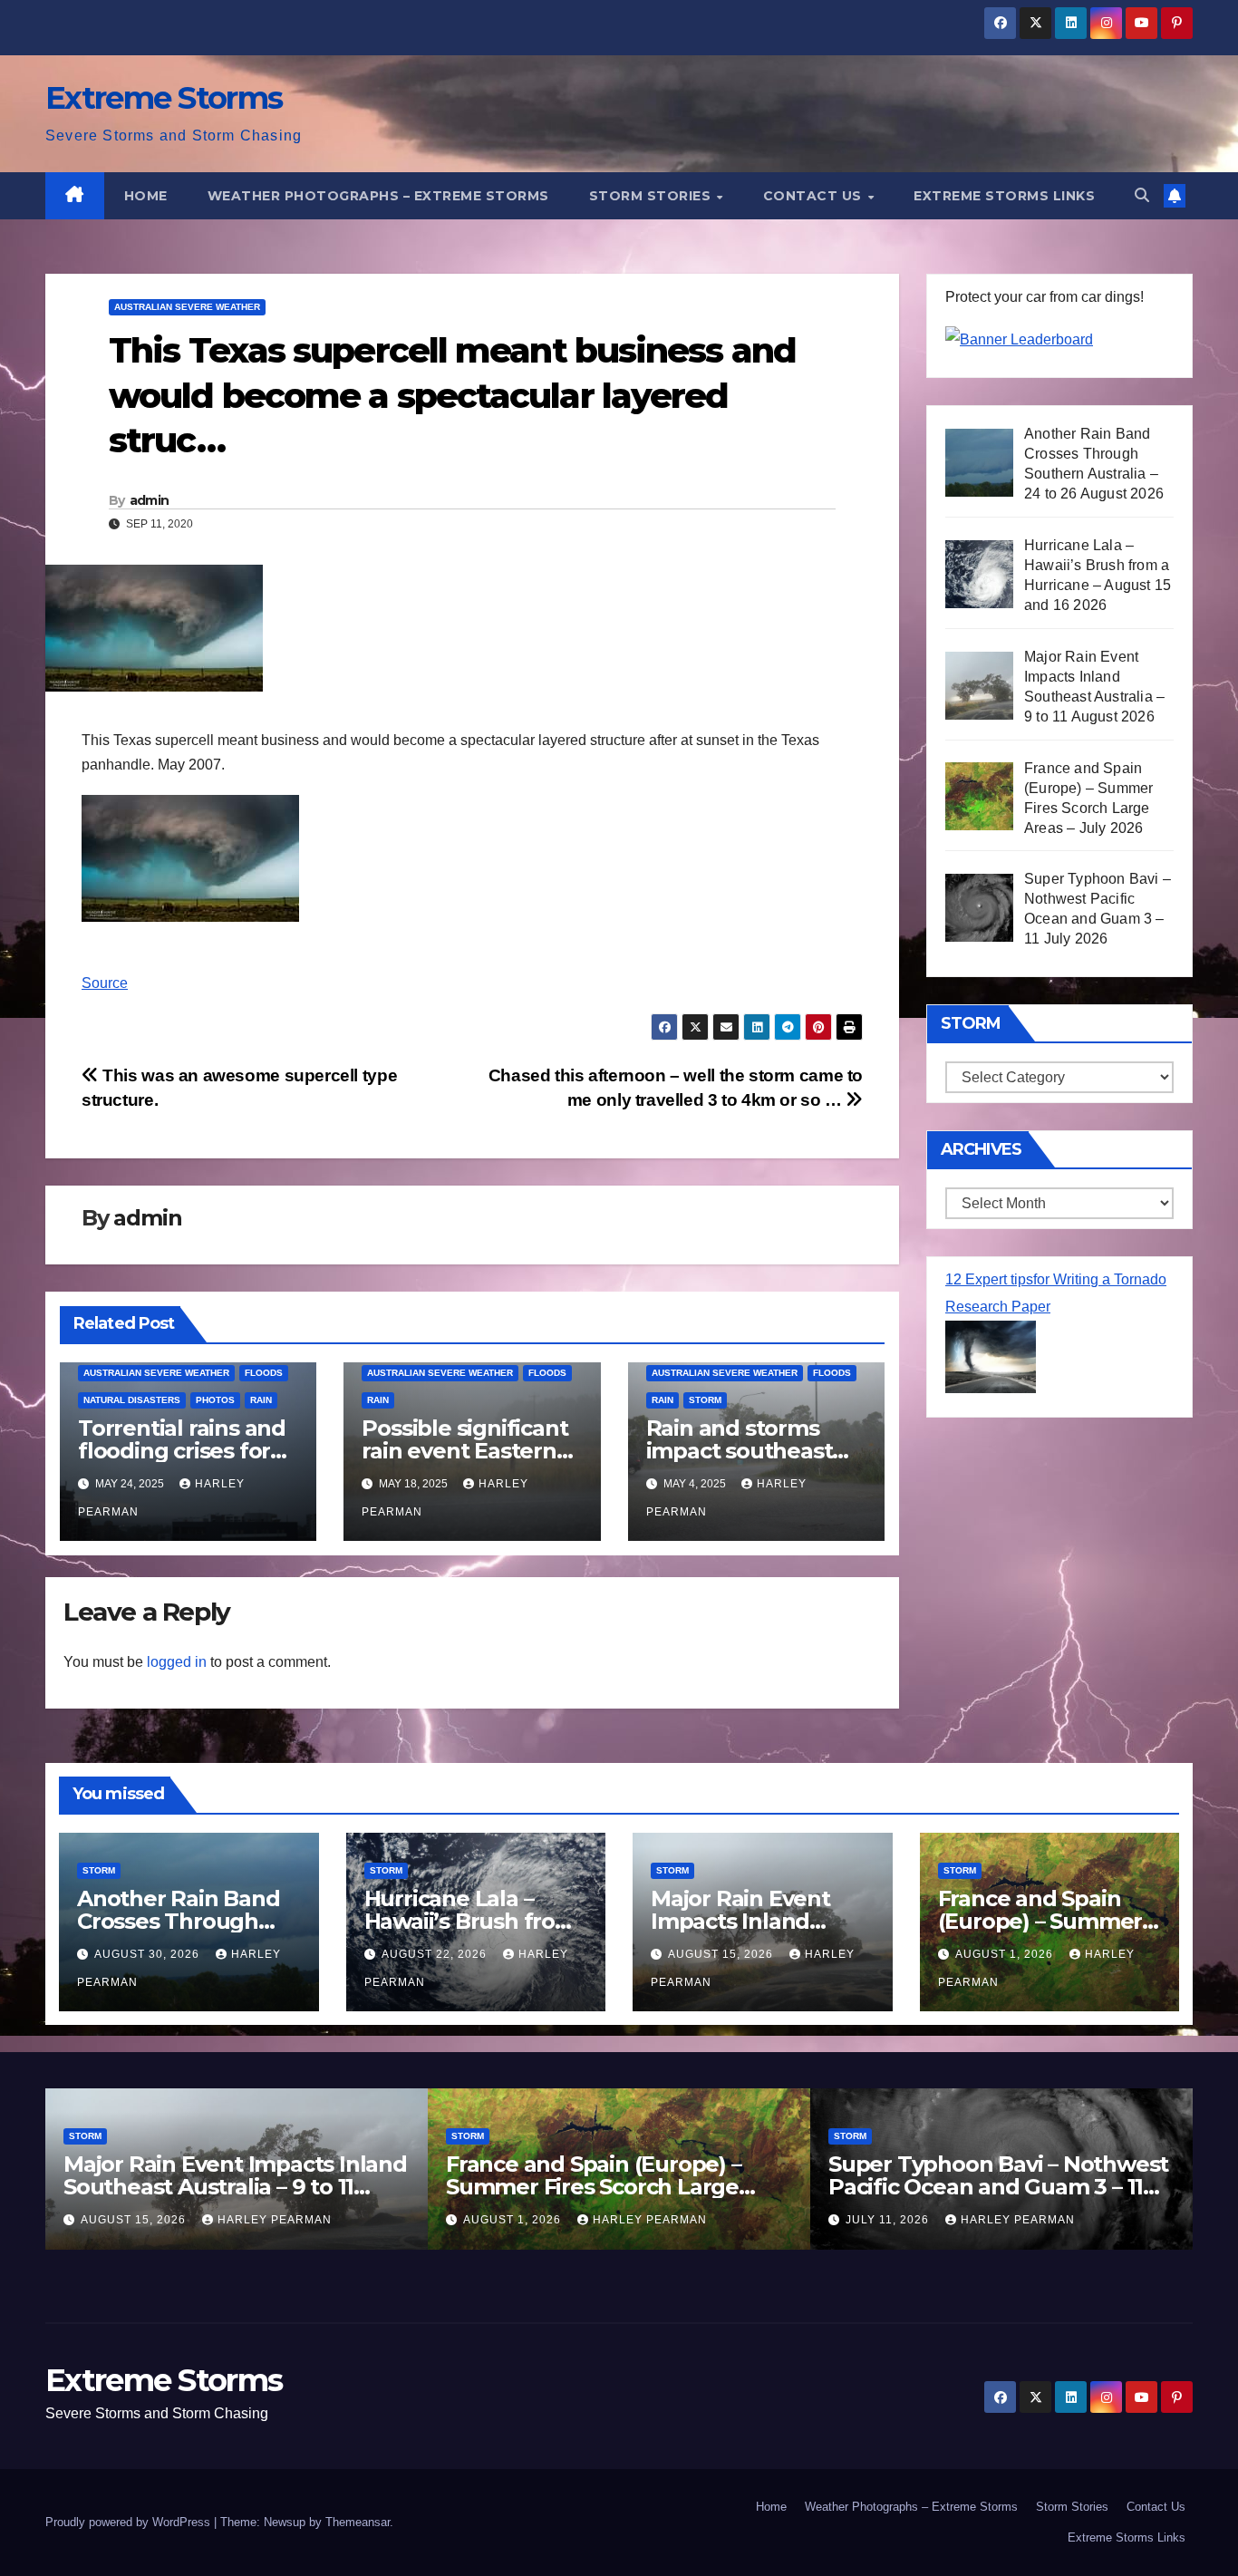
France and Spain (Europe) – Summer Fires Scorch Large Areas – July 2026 (594, 2187)
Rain (261, 1400)
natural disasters (132, 1400)
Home (146, 196)
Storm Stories (652, 196)
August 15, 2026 (722, 1954)
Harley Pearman (275, 2220)
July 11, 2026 (889, 2220)
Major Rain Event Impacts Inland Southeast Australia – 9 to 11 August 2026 (235, 2187)
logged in (177, 1662)
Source (105, 983)
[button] (1142, 195)
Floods (264, 1373)
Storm (705, 1400)
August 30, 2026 (149, 1954)
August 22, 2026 (436, 1954)
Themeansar (358, 2522)
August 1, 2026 (1006, 1954)
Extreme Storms (164, 98)
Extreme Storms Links (1004, 196)
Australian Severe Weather (187, 307)
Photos (215, 1400)
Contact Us (815, 196)
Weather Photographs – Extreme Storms (378, 196)
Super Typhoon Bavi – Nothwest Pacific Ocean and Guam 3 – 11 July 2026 (998, 2187)
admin (150, 500)
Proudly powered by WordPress (130, 2522)
